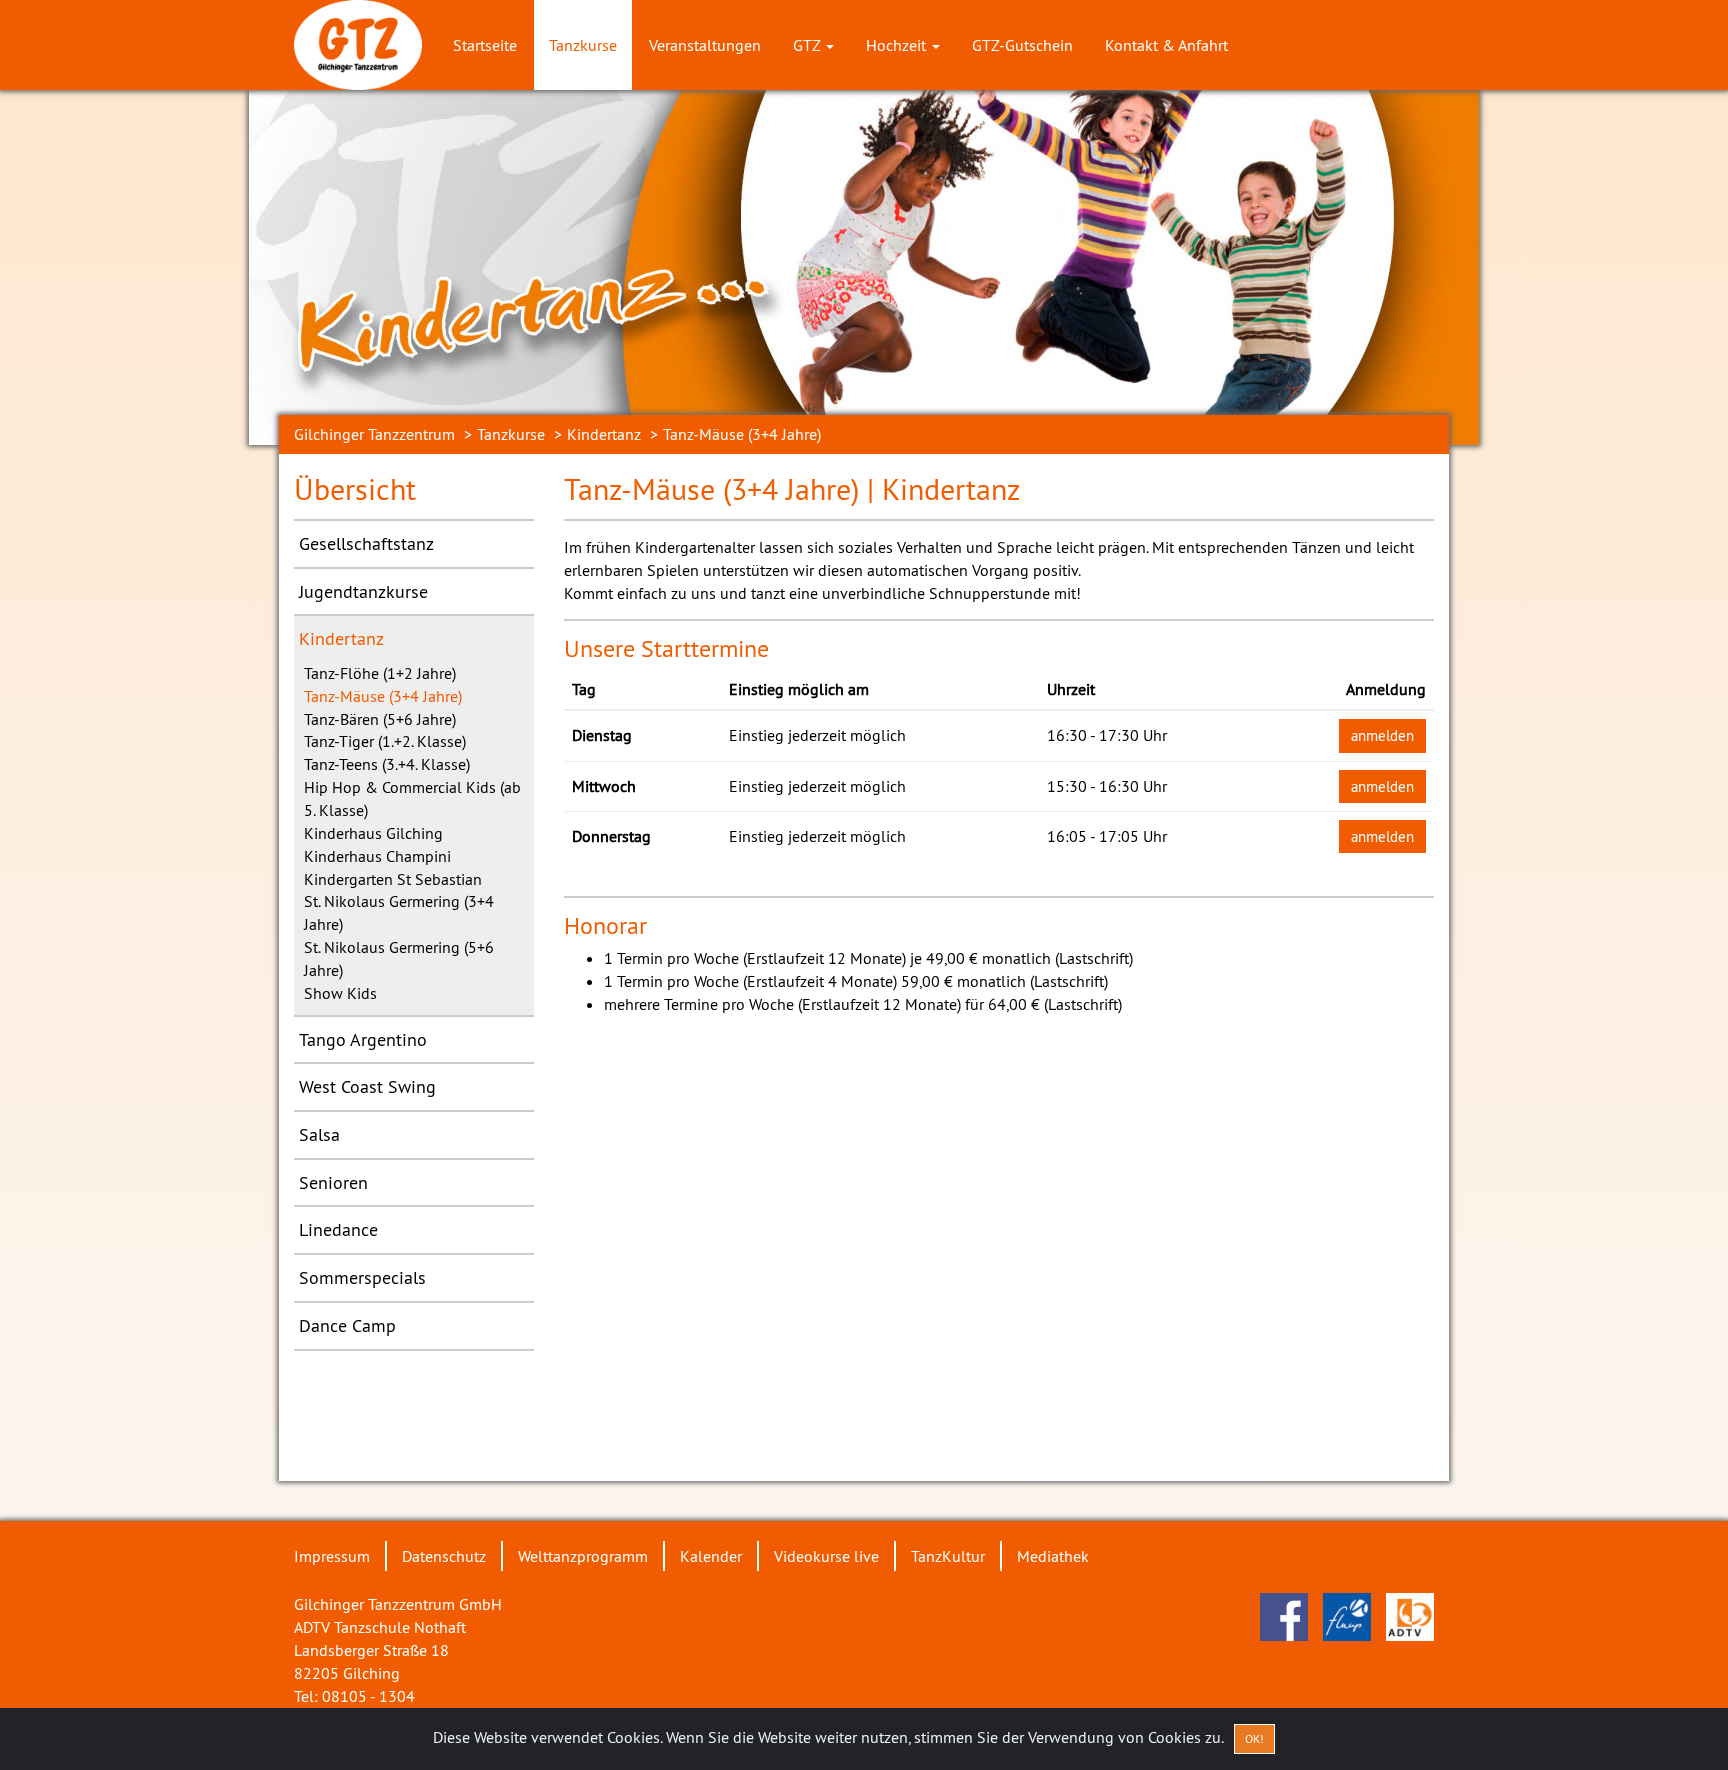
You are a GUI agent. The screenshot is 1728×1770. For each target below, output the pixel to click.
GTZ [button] (808, 45)
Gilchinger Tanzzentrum (374, 434)
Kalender (711, 1556)
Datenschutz (444, 1556)
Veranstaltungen (705, 45)
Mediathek (1053, 1556)
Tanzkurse (583, 45)
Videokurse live (826, 1556)
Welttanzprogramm (583, 1556)
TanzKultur (948, 1556)
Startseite (485, 45)
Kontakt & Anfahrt (1166, 45)
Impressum (332, 1556)
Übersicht (355, 489)
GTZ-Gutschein (1022, 45)
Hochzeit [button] (898, 45)
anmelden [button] (1382, 735)
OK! (1254, 1738)
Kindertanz (604, 434)
